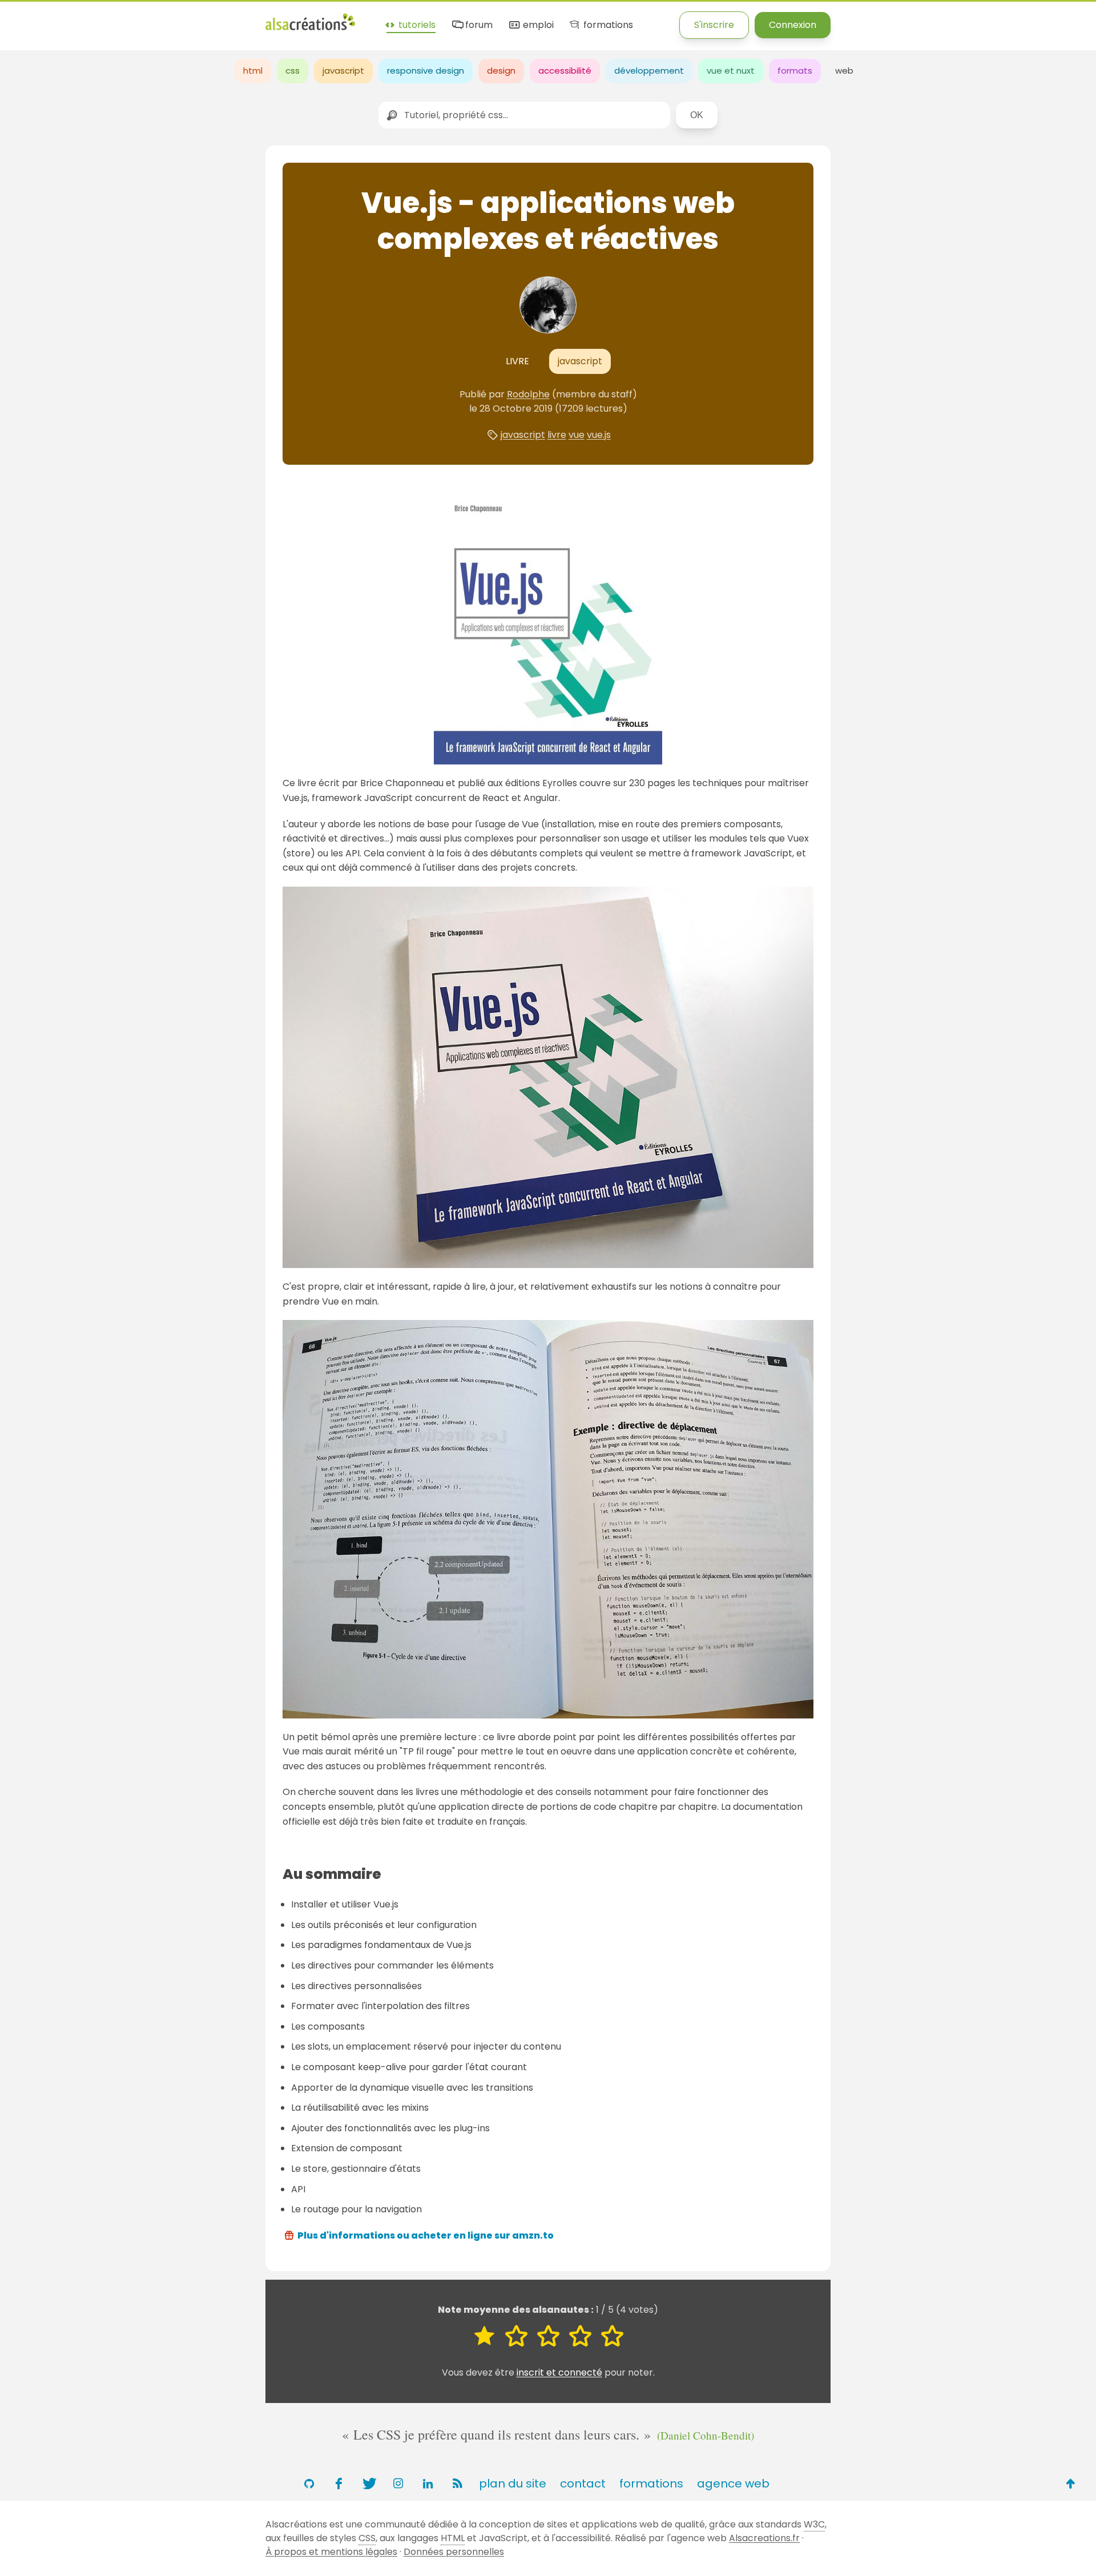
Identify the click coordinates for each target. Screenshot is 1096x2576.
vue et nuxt (731, 71)
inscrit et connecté (559, 2372)
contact (583, 2484)
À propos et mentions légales (331, 2552)
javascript (343, 71)
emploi (537, 25)
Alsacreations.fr (764, 2538)
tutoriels (416, 25)
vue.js (599, 435)
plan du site (513, 2484)
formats (795, 71)
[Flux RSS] (457, 2484)
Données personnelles (454, 2552)
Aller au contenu (112, 19)
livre (557, 435)
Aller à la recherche (207, 19)
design (501, 71)
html (253, 71)
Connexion (793, 25)
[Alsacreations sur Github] (309, 2484)
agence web (733, 2484)
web (844, 71)
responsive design (426, 71)
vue (577, 435)
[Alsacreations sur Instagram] (398, 2484)
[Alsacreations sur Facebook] (339, 2484)
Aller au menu (31, 19)
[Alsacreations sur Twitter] (368, 2484)
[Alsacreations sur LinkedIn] (428, 2484)
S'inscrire (714, 25)
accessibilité (565, 71)
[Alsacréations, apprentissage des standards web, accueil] (310, 29)
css (293, 71)
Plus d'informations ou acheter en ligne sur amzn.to (426, 2235)
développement (649, 71)
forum (478, 25)
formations (607, 25)
